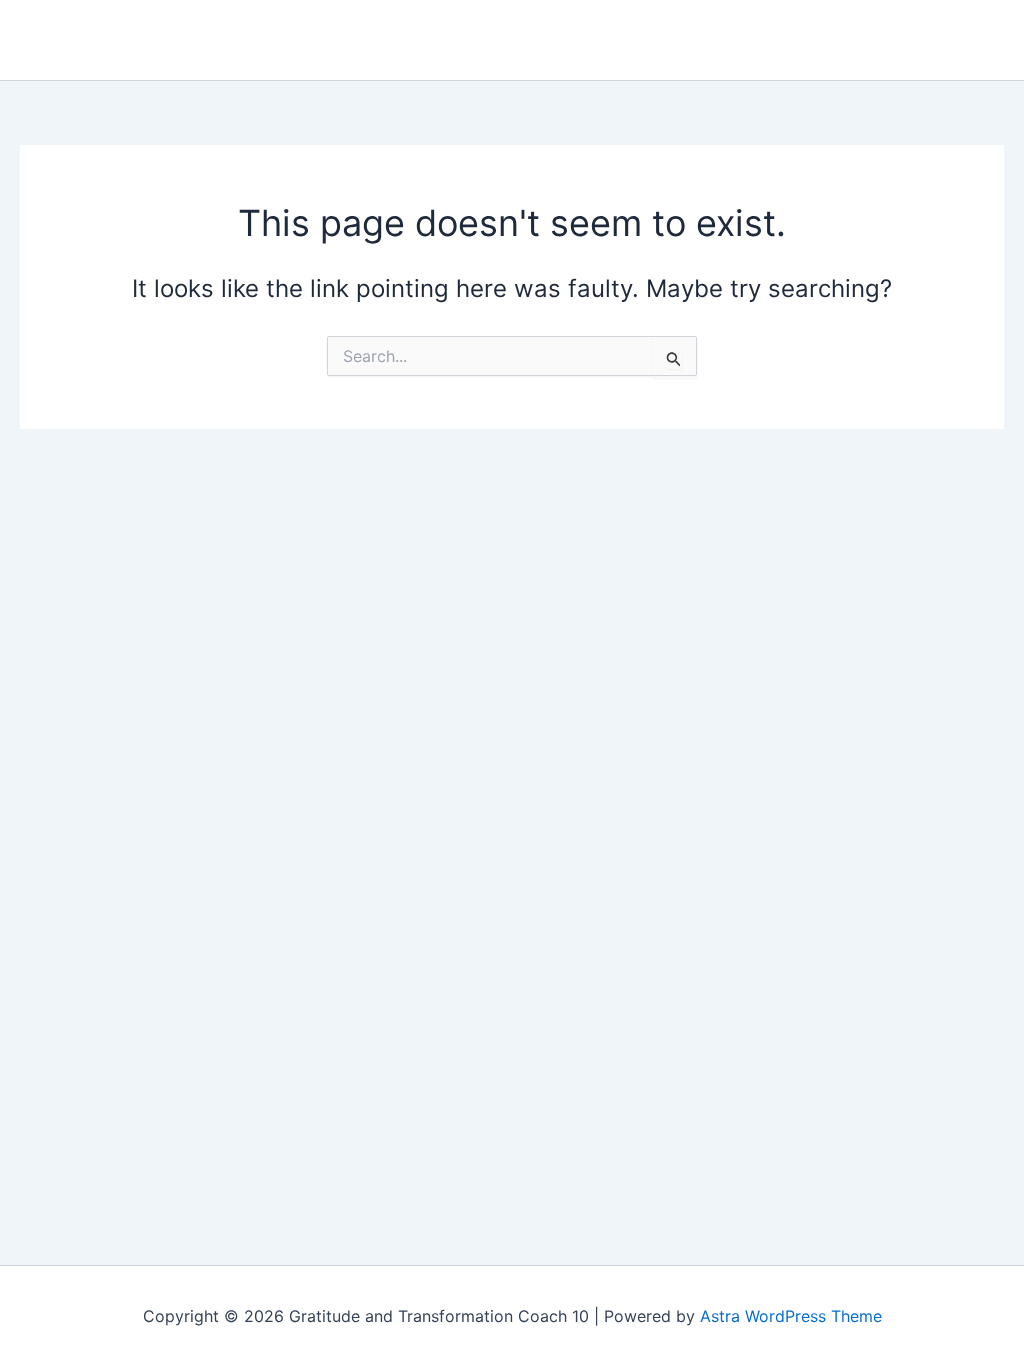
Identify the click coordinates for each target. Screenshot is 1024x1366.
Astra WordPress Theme (791, 1316)
